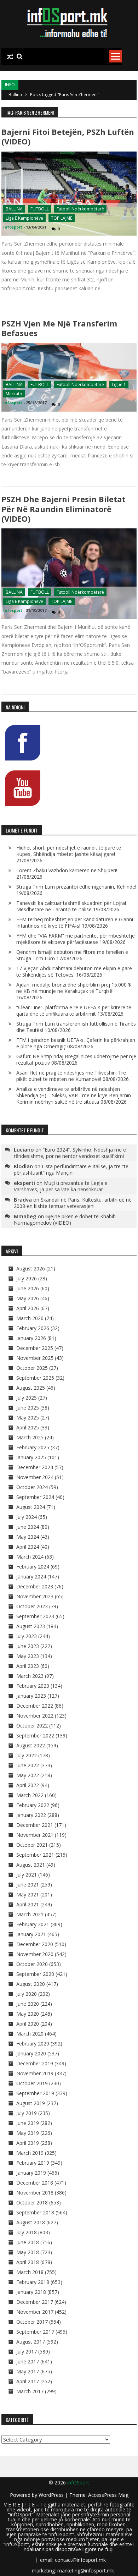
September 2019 (35, 2093)
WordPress (52, 2495)
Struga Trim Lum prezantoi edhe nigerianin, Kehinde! (76, 887)
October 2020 (32, 1964)
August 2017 (31, 2342)
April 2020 (28, 2024)
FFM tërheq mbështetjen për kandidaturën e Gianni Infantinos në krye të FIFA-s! (75, 922)
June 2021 (28, 1885)
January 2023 (31, 1696)
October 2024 (32, 1487)
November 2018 (35, 2193)
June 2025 (28, 1408)
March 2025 (30, 1437)
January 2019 (31, 2173)
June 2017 (28, 2361)
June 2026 (28, 1288)
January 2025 (31, 1457)
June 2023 (28, 1646)
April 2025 (28, 1427)
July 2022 (27, 1755)
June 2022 (28, 1765)
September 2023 (35, 1616)
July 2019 (27, 2113)
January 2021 (31, 1934)
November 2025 (35, 1358)
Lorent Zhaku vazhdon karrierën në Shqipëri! (67, 870)
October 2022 (32, 1726)
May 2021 (28, 1894)
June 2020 (28, 2004)
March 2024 (30, 1557)
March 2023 (30, 1676)
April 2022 (28, 1785)
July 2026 (27, 1278)
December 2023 (35, 1586)
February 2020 (33, 2044)
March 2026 (30, 1318)
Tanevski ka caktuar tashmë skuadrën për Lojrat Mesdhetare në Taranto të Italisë (71, 906)
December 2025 (35, 1348)
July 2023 (27, 1636)
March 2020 (30, 2034)
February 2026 (33, 1328)
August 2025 (31, 1388)
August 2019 (31, 2103)
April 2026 (28, 1308)
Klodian (23, 1166)
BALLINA (14, 209)
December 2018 (35, 2183)
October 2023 (32, 1606)
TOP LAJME (62, 218)
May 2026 (28, 1298)
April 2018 (28, 2262)
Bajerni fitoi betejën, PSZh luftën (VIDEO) (68, 136)
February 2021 (33, 1924)
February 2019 (33, 2163)
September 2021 (35, 1855)
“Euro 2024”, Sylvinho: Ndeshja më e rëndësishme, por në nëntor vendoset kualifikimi (70, 1153)
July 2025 (27, 1398)
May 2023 (28, 1656)
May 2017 (28, 2371)
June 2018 (28, 2242)
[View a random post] (10, 57)
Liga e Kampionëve (24, 218)
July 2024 (27, 1517)
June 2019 (28, 2123)
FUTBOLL (40, 209)
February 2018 (33, 2282)
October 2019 (32, 2083)
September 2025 (35, 1378)
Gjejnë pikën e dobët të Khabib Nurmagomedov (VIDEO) (65, 1220)
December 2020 (35, 1944)
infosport (13, 227)
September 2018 (35, 2212)
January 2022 (31, 1815)
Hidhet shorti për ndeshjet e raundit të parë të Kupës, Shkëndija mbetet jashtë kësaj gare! (69, 851)
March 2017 (30, 2391)
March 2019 (30, 2153)
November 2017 (35, 2312)
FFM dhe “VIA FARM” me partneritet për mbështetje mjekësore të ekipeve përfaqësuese (76, 939)
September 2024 (35, 1497)
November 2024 (35, 1477)
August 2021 (31, 1865)
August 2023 (31, 1626)
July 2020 (27, 1994)
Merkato (14, 394)
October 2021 (32, 1845)
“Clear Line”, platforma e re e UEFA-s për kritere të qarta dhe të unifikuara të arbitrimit (74, 1010)
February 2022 (33, 1805)
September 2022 (35, 1735)
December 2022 (35, 1706)
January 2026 (31, 1338)
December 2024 (35, 1467)
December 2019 (35, 2063)
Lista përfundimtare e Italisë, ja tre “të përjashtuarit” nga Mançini (71, 1169)
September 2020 (35, 1974)
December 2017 (35, 2302)
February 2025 (33, 1447)
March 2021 (30, 1914)
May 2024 (28, 1537)
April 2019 (28, 2143)
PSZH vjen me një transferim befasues (59, 328)
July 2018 (27, 2232)
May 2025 (28, 1418)
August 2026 (31, 1268)
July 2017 (27, 2352)
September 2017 (35, 2332)
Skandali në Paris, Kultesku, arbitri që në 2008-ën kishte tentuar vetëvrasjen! (73, 1203)
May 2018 (28, 2252)
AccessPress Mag (108, 2495)
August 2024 (31, 1507)
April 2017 (28, 2381)
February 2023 (33, 1686)
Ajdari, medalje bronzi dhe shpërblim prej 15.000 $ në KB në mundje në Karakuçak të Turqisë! (74, 988)
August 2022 (31, 1745)
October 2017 (32, 2322)
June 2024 (28, 1527)
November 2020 (35, 1954)
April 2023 (28, 1666)
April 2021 (28, 1904)
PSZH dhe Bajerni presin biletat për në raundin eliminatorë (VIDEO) (64, 509)
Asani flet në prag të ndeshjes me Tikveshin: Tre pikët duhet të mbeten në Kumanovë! (71, 1076)
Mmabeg (25, 1216)
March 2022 (30, 1795)
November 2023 (35, 1596)
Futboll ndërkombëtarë (80, 209)
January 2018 (31, 2292)
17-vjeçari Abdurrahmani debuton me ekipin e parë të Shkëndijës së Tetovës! (74, 971)
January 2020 (31, 2053)
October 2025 (32, 1368)
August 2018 (31, 2222)
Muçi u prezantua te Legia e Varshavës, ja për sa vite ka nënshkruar (61, 1186)
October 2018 (32, 2202)
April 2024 (28, 1547)
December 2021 (35, 1825)
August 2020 (31, 1984)
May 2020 (28, 2014)
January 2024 (31, 1577)
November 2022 (35, 1716)
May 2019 (28, 2133)
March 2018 (30, 2272)
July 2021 (27, 1875)
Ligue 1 (119, 385)
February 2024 (33, 1567)
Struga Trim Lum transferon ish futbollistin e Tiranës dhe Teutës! (76, 1027)
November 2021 (35, 1835)
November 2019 (35, 2073)
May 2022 (28, 1775)
